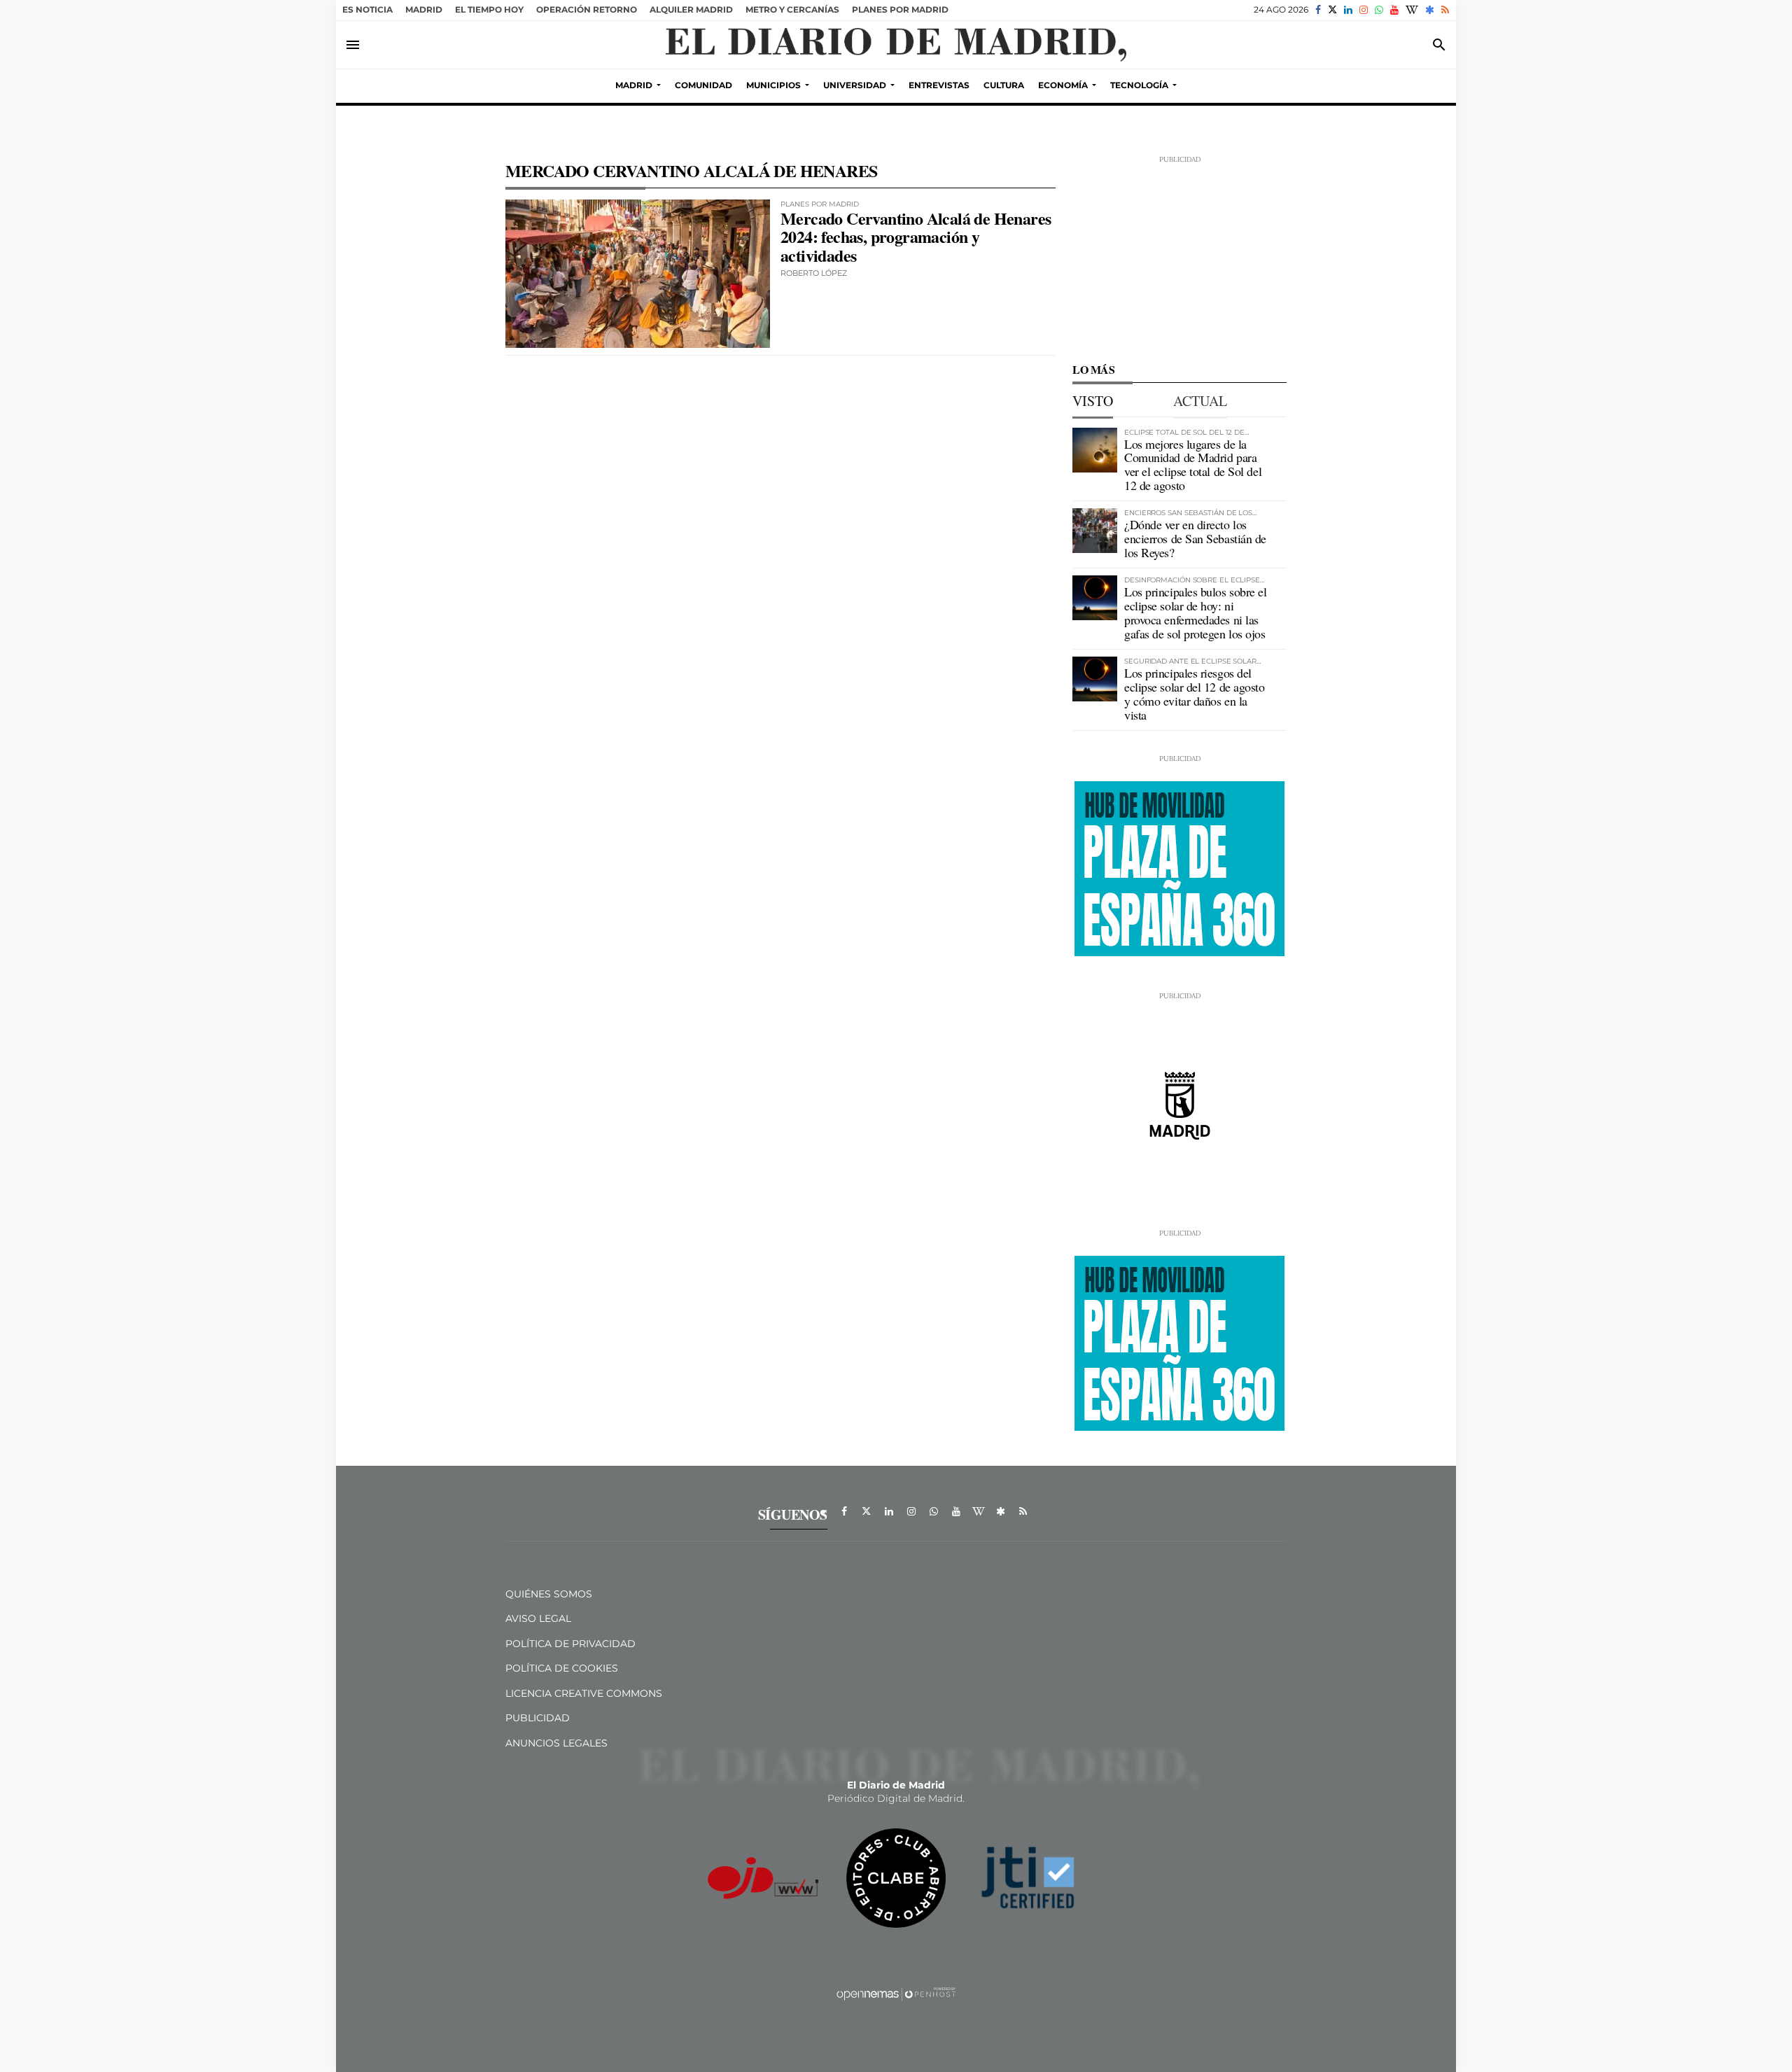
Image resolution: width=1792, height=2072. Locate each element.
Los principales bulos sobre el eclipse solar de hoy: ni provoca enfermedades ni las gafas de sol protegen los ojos (1196, 612)
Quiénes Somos (549, 1594)
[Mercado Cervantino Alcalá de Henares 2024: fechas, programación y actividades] (638, 274)
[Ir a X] (1332, 10)
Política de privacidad (570, 1644)
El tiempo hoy (489, 9)
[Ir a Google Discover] (1430, 10)
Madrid (424, 9)
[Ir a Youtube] (1394, 10)
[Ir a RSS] (1445, 10)
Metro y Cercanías (792, 9)
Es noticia (367, 9)
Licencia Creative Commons (584, 1693)
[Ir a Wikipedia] (1412, 10)
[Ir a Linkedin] (1348, 10)
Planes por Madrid (900, 9)
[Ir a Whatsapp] (1379, 10)
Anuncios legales (556, 1743)
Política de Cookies (562, 1668)
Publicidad (538, 1718)
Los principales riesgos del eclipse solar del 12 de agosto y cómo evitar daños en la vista (1195, 693)
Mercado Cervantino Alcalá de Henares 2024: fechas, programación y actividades (916, 237)
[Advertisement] (1179, 252)
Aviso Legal (538, 1618)
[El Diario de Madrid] (896, 45)
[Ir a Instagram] (1364, 10)
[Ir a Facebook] (1318, 10)
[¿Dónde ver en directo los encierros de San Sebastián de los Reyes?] (1095, 531)
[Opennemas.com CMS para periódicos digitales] (896, 1993)
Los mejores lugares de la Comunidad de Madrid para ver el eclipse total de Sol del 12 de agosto (1193, 464)
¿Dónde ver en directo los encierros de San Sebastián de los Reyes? (1195, 538)
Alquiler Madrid (691, 9)
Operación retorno (587, 9)
